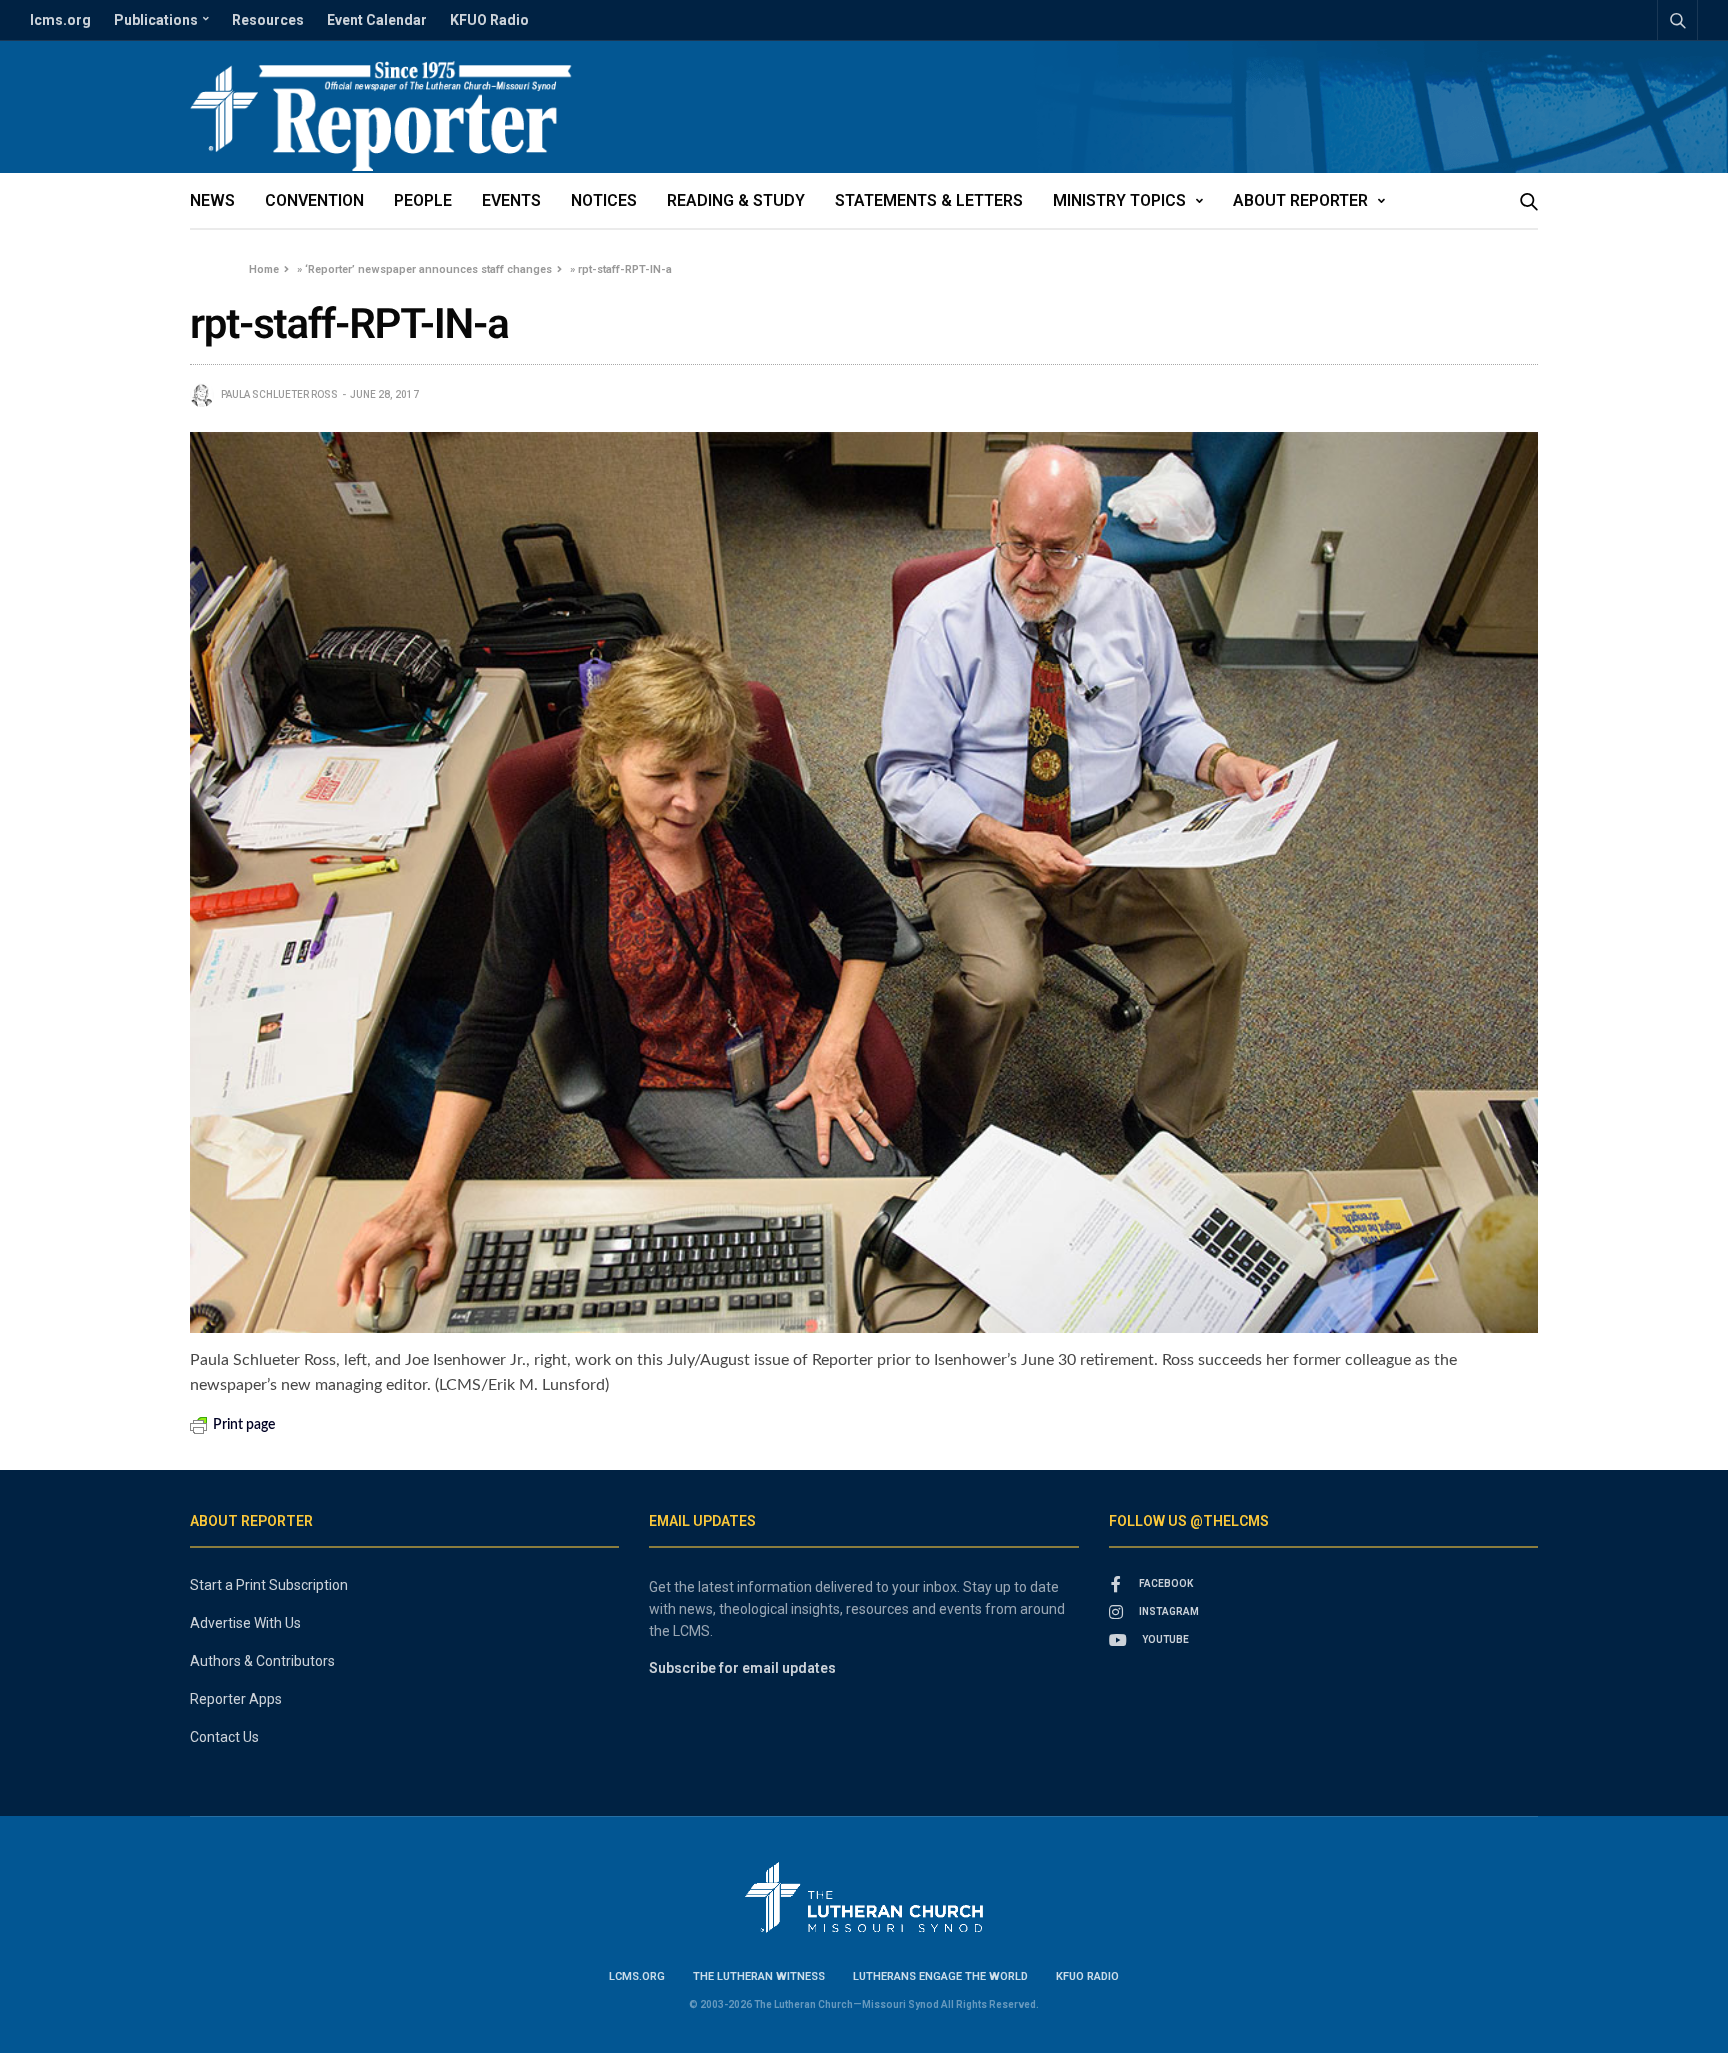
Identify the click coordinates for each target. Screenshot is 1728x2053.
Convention (314, 200)
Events (511, 200)
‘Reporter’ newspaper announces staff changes (428, 269)
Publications (156, 20)
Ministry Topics (1119, 200)
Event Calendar (377, 20)
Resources (268, 20)
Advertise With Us (245, 1623)
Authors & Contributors (262, 1661)
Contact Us (224, 1737)
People (423, 200)
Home (264, 269)
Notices (604, 200)
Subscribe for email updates (742, 1668)
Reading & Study (736, 200)
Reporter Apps (236, 1699)
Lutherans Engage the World (940, 1976)
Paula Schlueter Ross (279, 394)
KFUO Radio (489, 20)
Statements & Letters (929, 200)
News (212, 200)
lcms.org (60, 20)
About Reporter (1300, 200)
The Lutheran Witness (759, 1976)
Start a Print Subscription (269, 1585)
